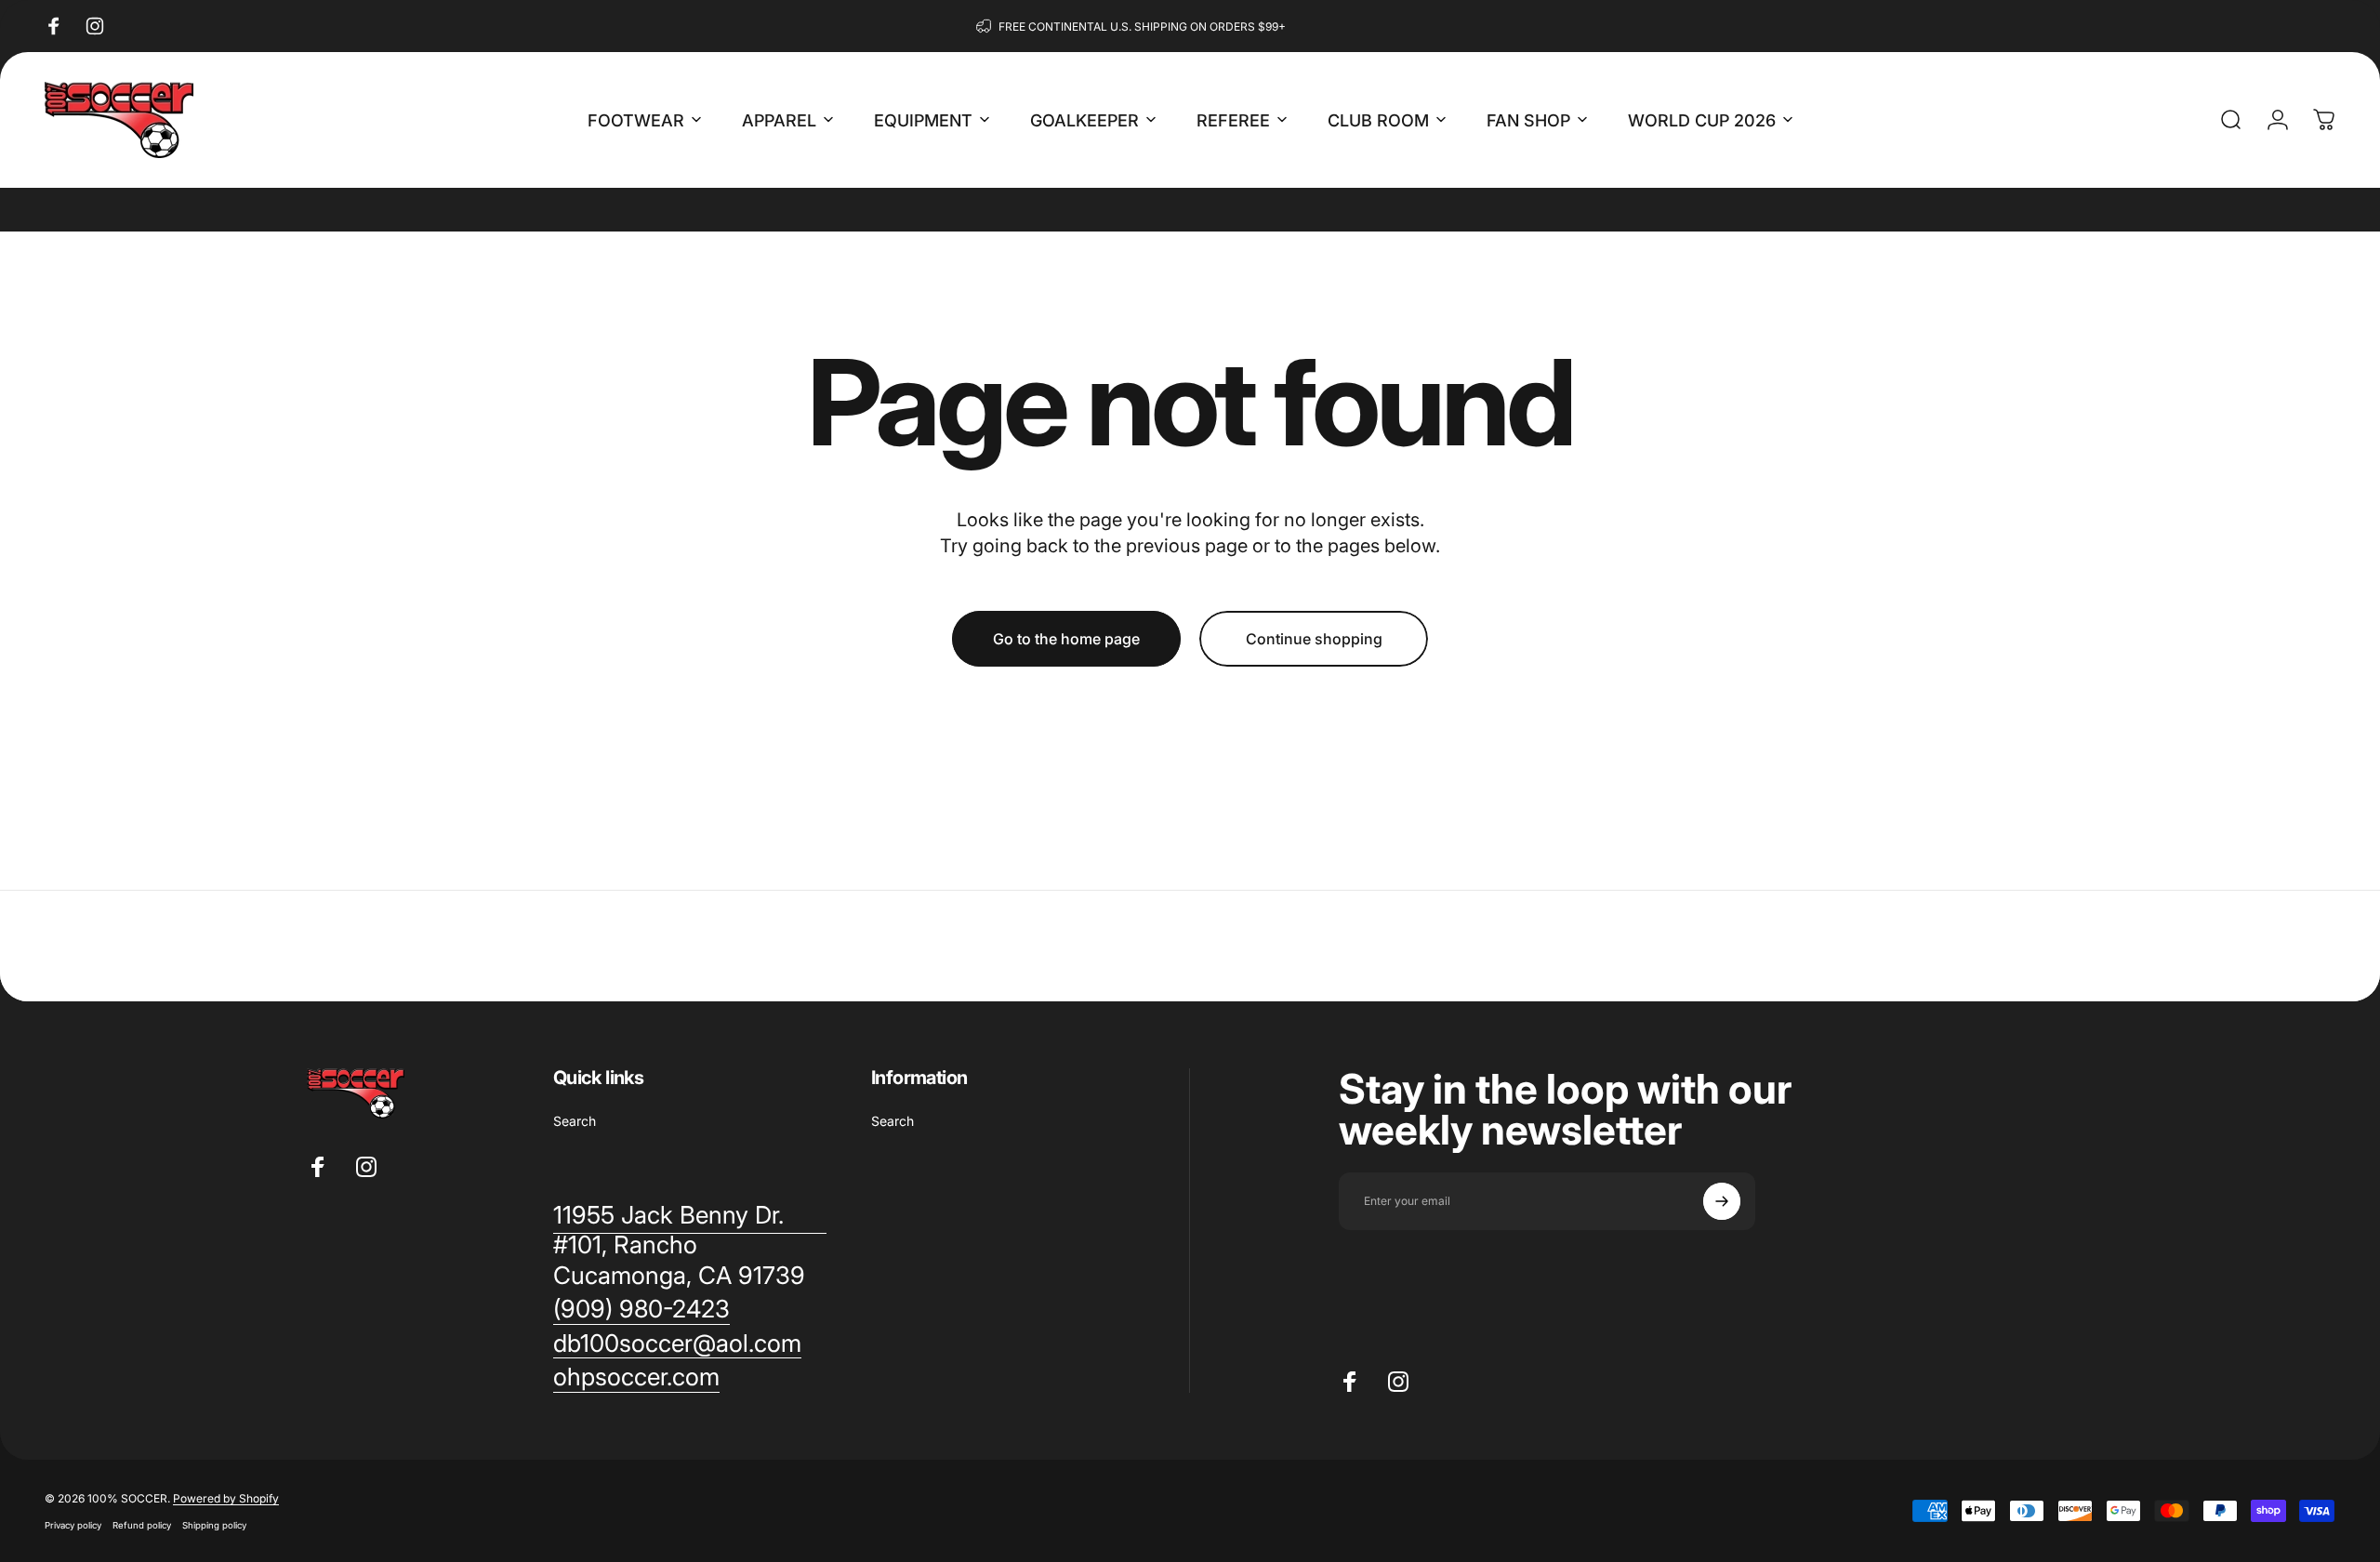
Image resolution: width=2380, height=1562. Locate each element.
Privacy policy (73, 1525)
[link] (641, 1310)
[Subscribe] (1722, 1201)
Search (575, 1121)
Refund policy (142, 1525)
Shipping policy (214, 1525)
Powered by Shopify (226, 1498)
